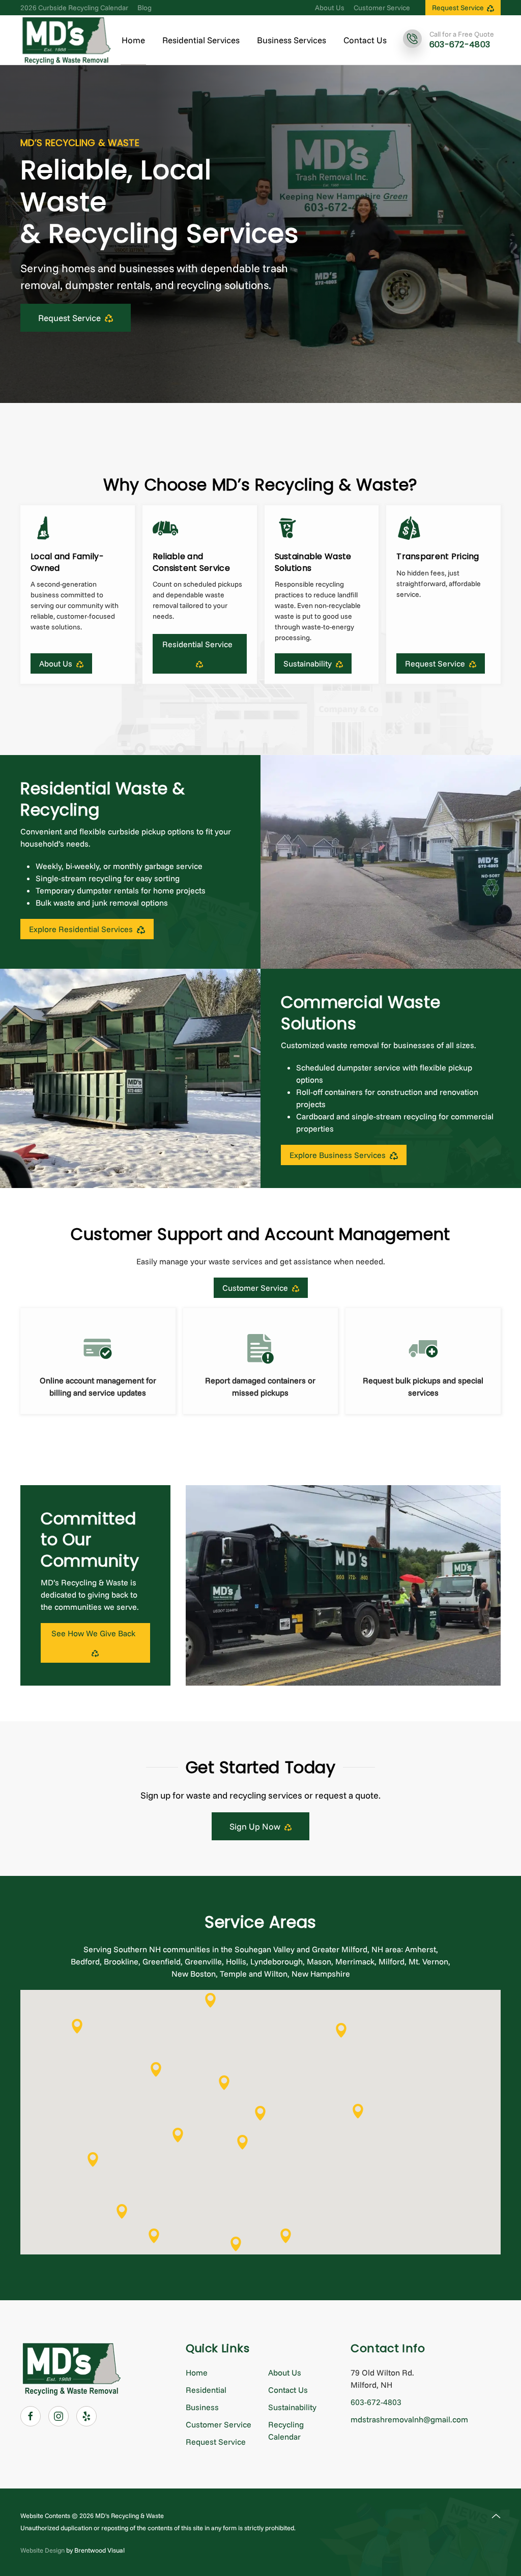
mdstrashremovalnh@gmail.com (409, 2419)
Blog (144, 8)
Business (202, 2407)
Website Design (42, 2550)
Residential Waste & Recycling (103, 799)
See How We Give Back (95, 1633)
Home (133, 40)
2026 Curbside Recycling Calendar (74, 8)
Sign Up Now (257, 1826)
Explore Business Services (340, 1155)
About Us (330, 8)
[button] (260, 2113)
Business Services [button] (292, 40)
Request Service (459, 8)
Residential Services (201, 40)
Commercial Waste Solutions (360, 1013)
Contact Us (365, 40)
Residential (206, 2390)
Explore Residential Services (83, 929)
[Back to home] (66, 40)
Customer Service (382, 8)
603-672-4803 (376, 2402)
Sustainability (292, 2407)
